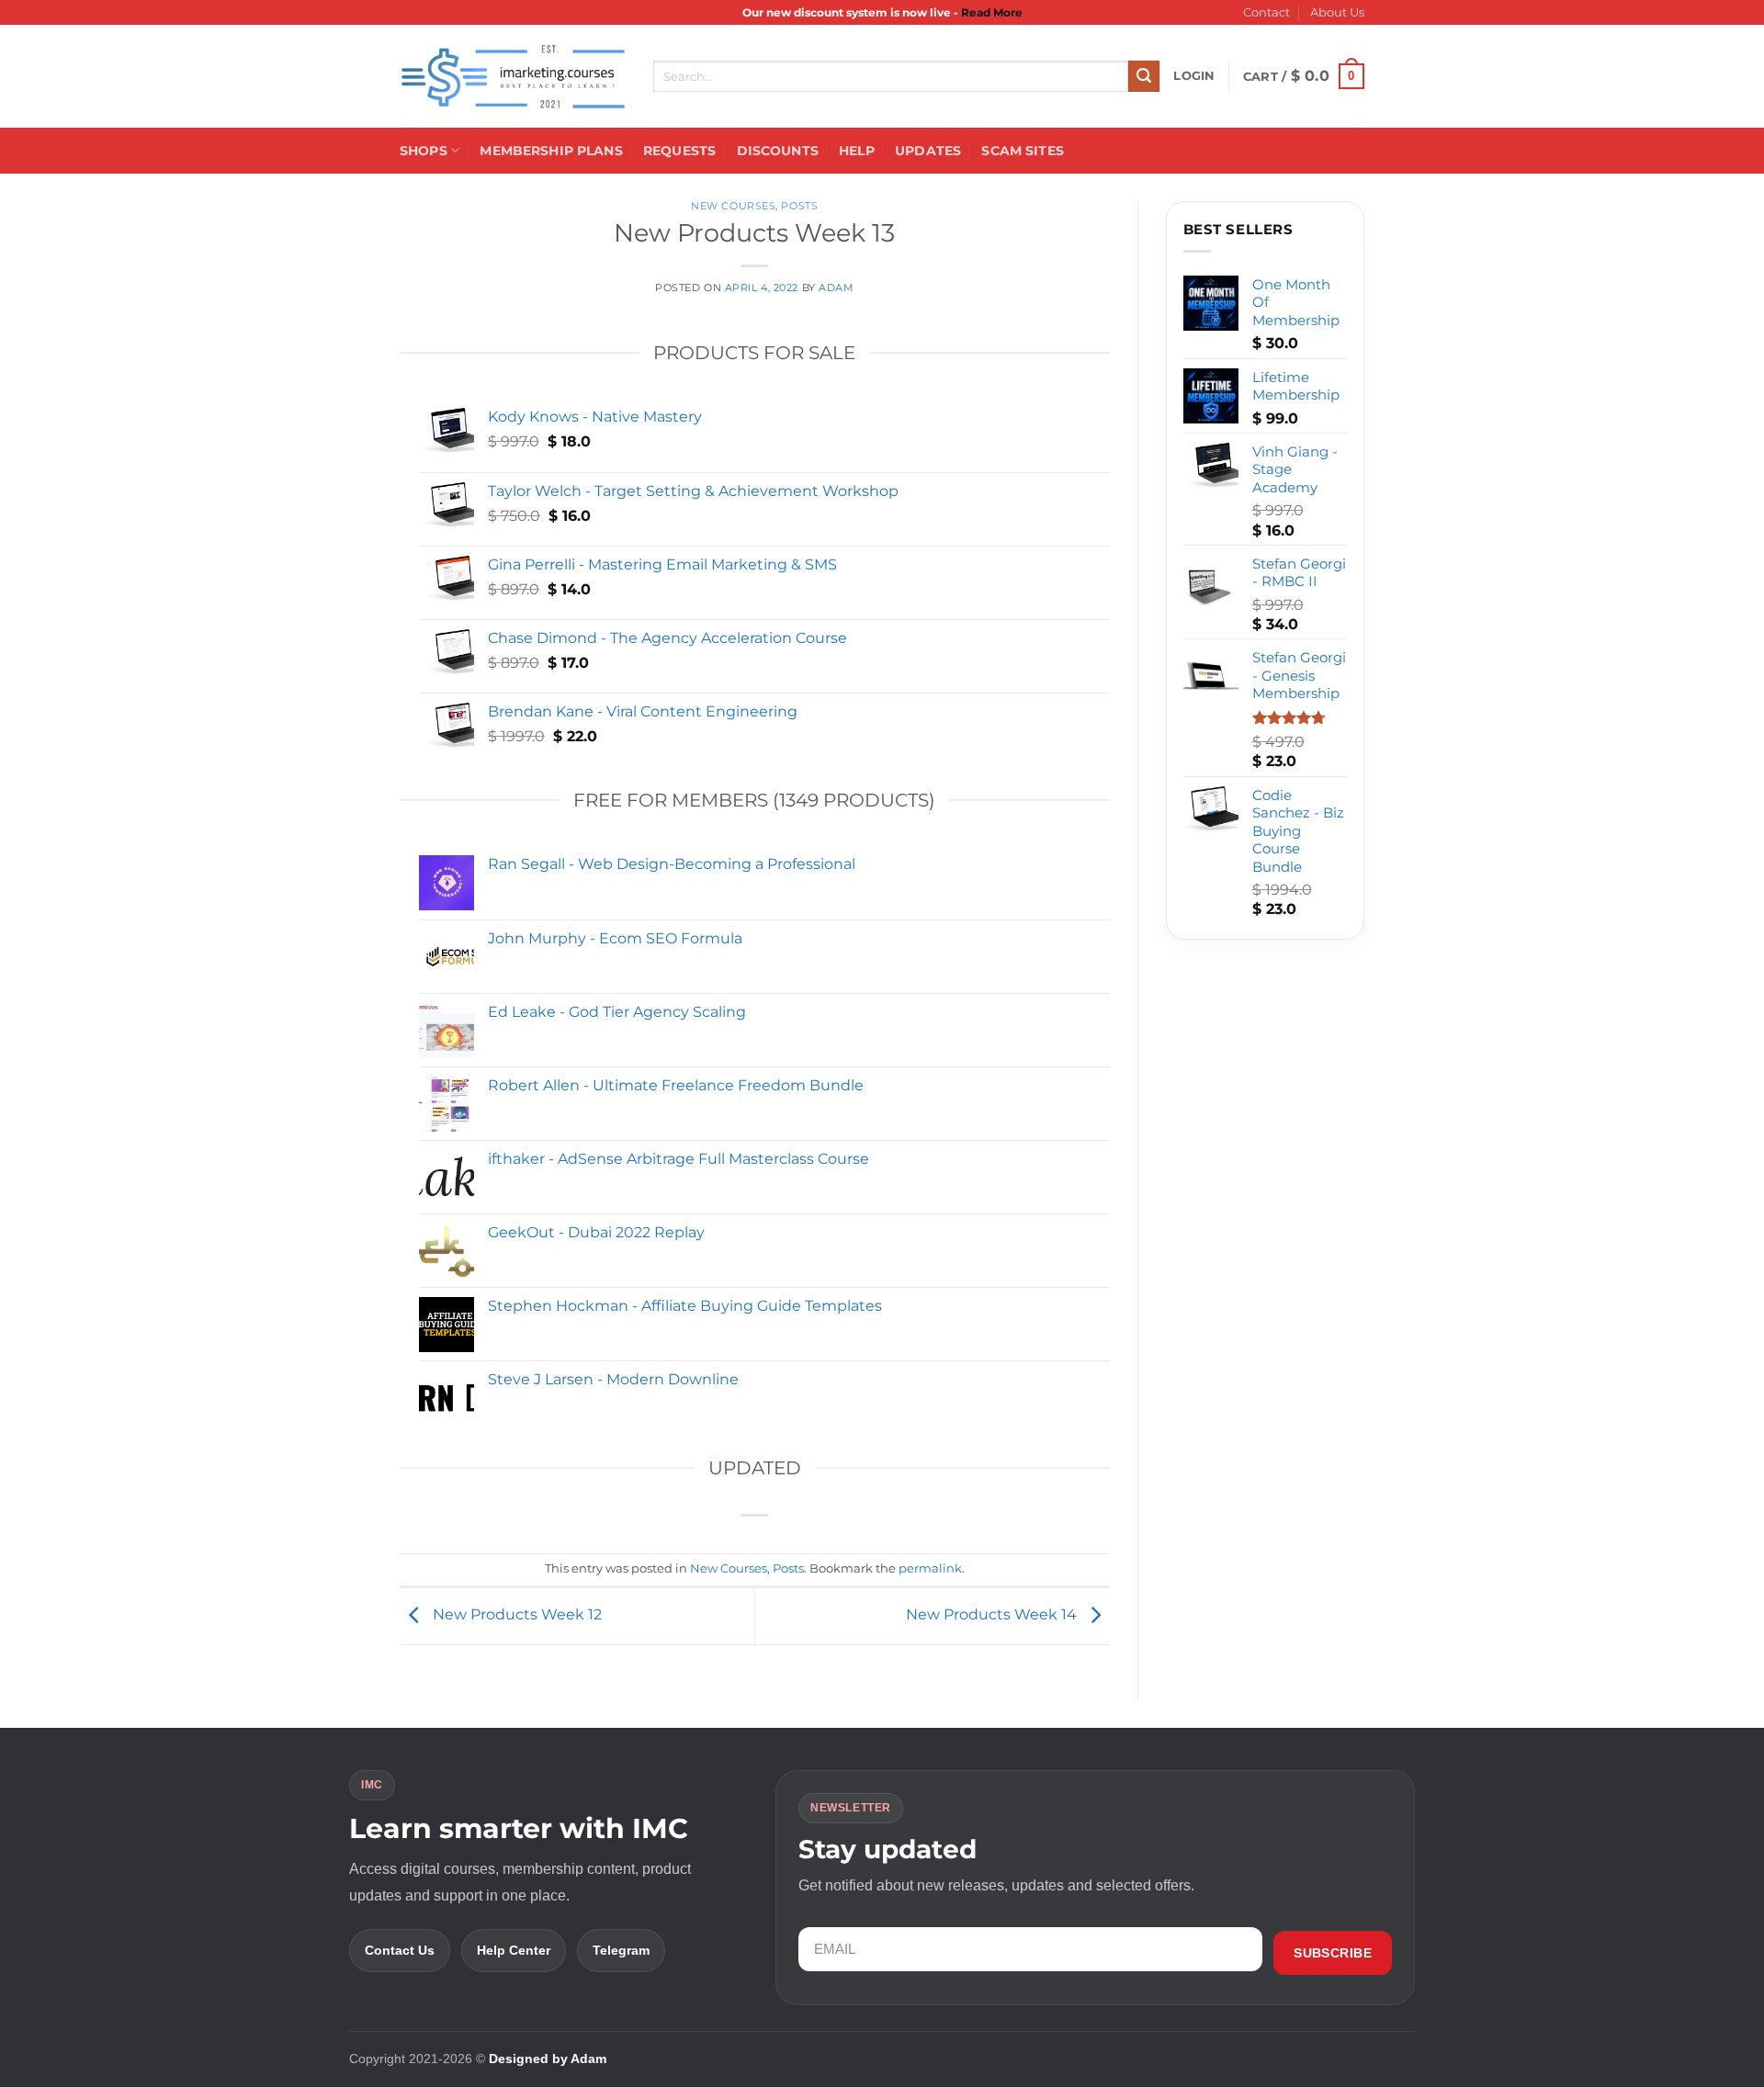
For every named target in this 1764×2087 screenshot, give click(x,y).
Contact (1266, 12)
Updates (928, 151)
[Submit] (1144, 76)
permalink (930, 1568)
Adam (836, 288)
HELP (857, 151)
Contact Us (400, 1950)
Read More (992, 12)
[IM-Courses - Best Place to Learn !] (513, 77)
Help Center (514, 1950)
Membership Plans (551, 151)
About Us (1337, 12)
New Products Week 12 (515, 1615)
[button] (1194, 76)
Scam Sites (1022, 151)
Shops (424, 151)
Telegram (621, 1950)
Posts (799, 206)
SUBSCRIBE (1333, 1953)
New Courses (733, 206)
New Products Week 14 (993, 1615)
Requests (679, 151)
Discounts (778, 151)
